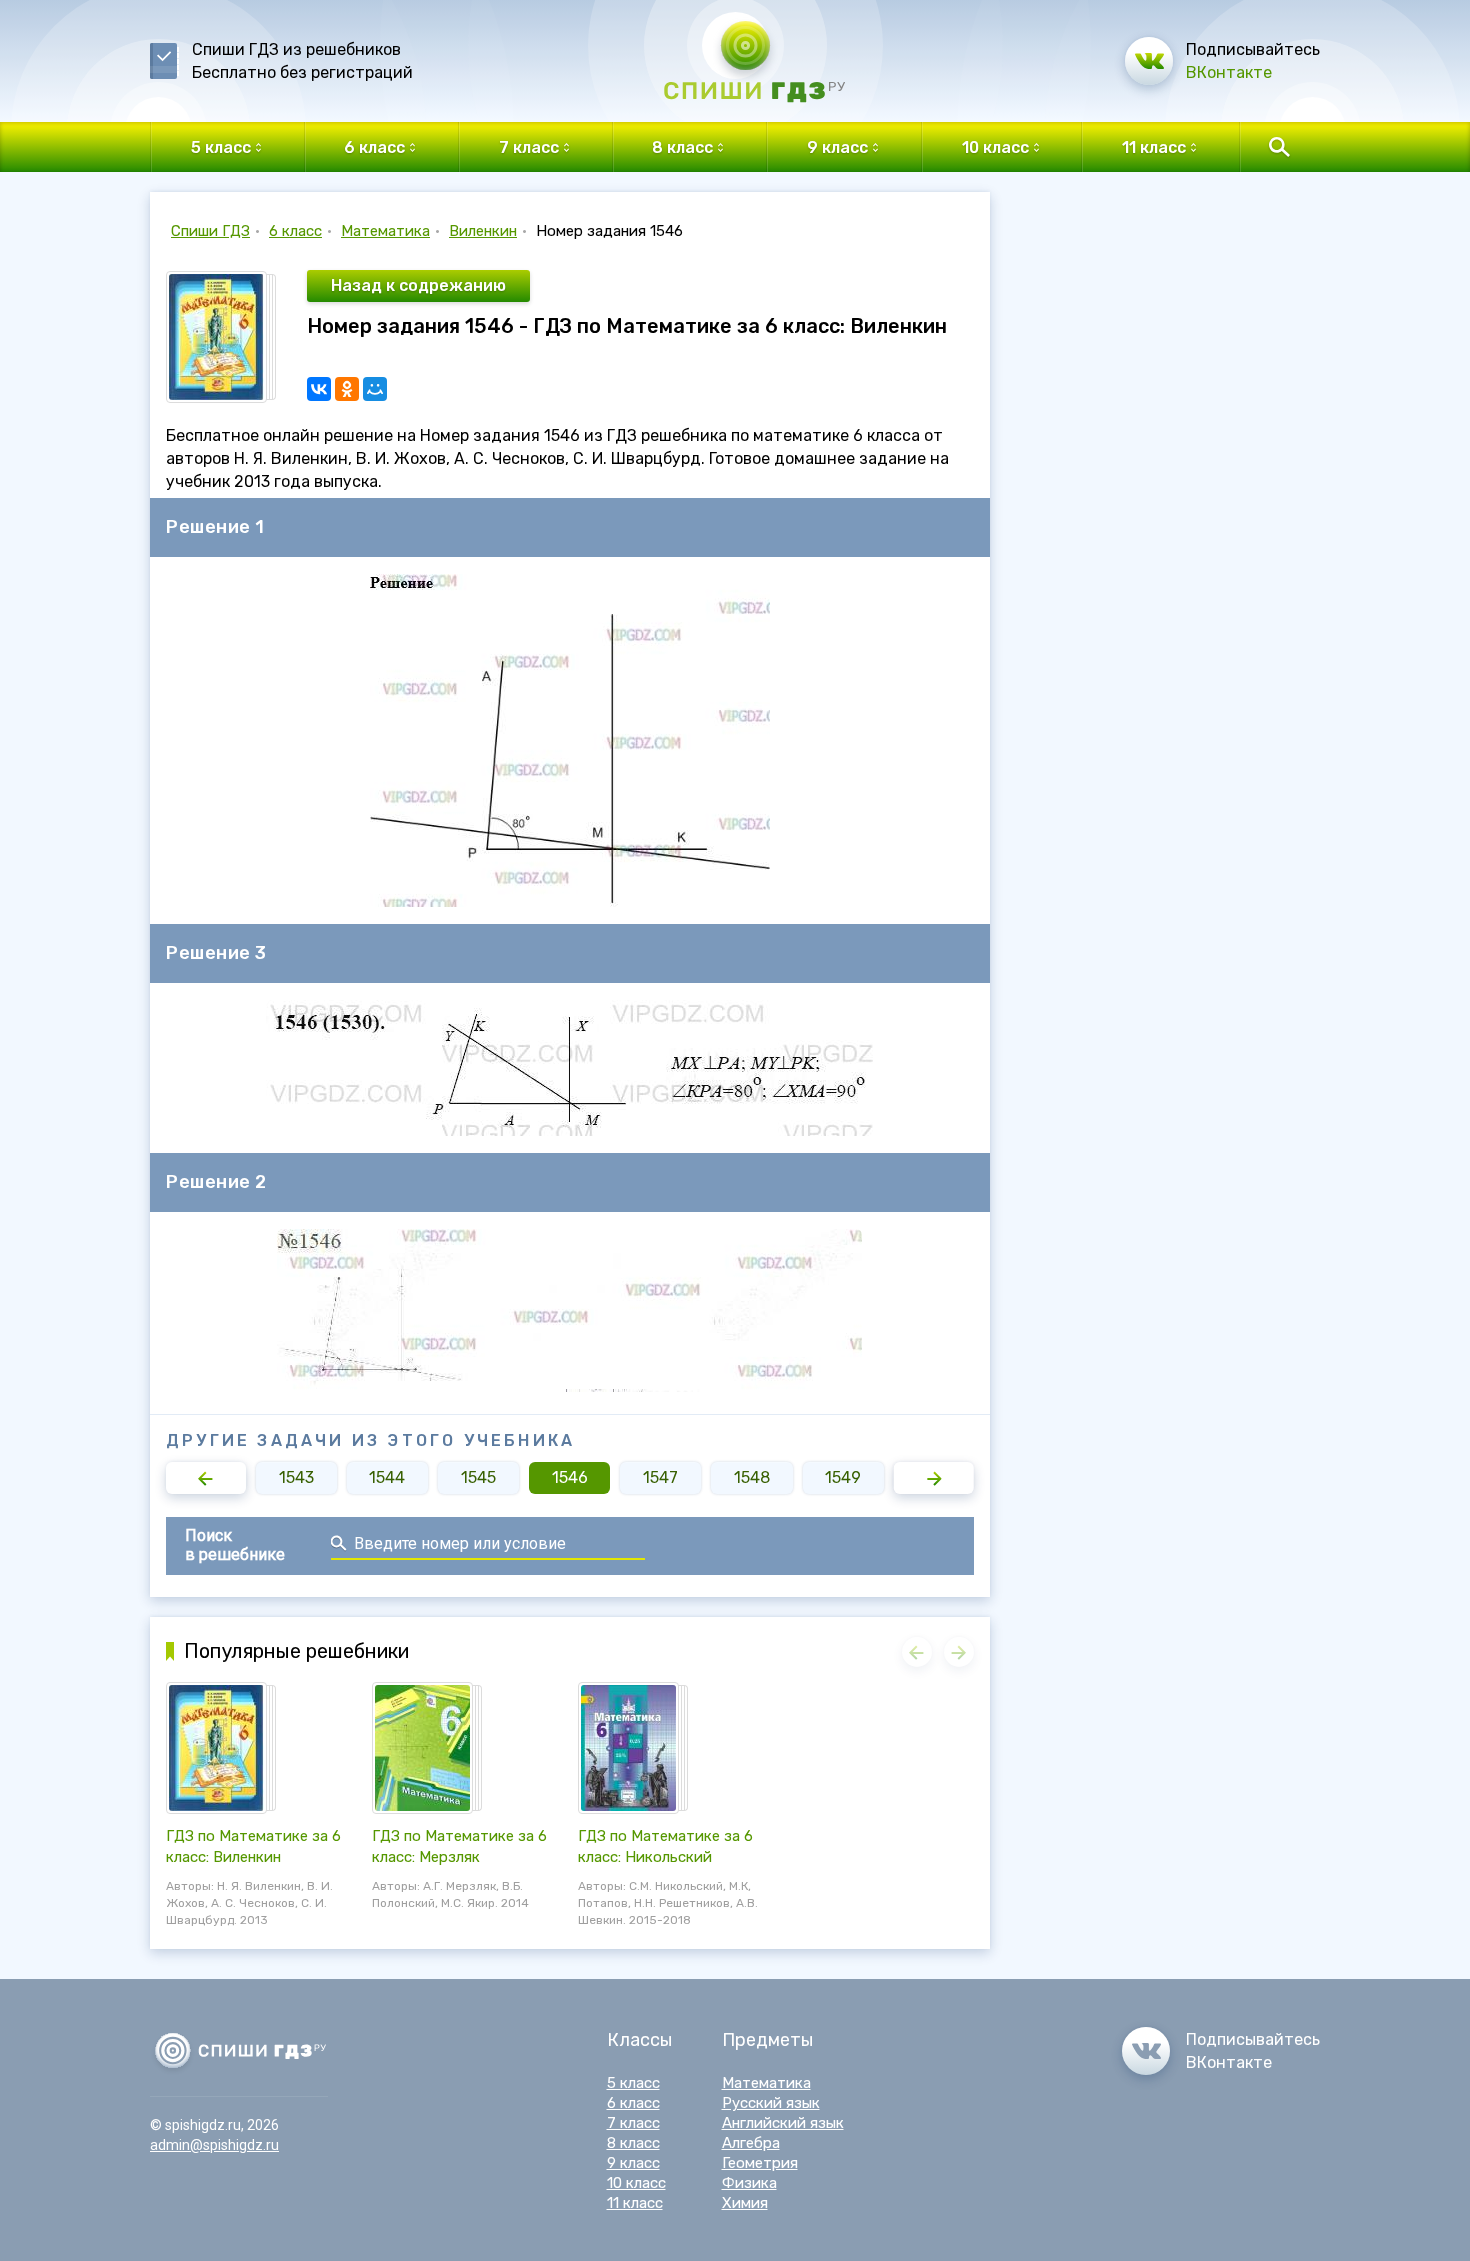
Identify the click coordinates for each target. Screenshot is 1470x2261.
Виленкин (483, 231)
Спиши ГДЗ (210, 231)
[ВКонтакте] (319, 389)
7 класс (633, 2123)
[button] (206, 1478)
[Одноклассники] (347, 389)
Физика (749, 2183)
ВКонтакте (1229, 72)
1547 (660, 1477)
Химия (745, 2203)
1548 (752, 1477)
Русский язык (771, 2103)
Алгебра (751, 2143)
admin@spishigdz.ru (214, 2145)
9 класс (633, 2163)
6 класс (295, 231)
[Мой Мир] (375, 389)
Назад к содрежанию (418, 285)
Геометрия (760, 2163)
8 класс (633, 2143)
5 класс (633, 2083)
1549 (843, 1477)
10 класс (636, 2183)
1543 (296, 1477)
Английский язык (783, 2123)
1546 (570, 1477)
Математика (385, 231)
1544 (387, 1477)
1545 (478, 1477)
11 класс (635, 2203)
